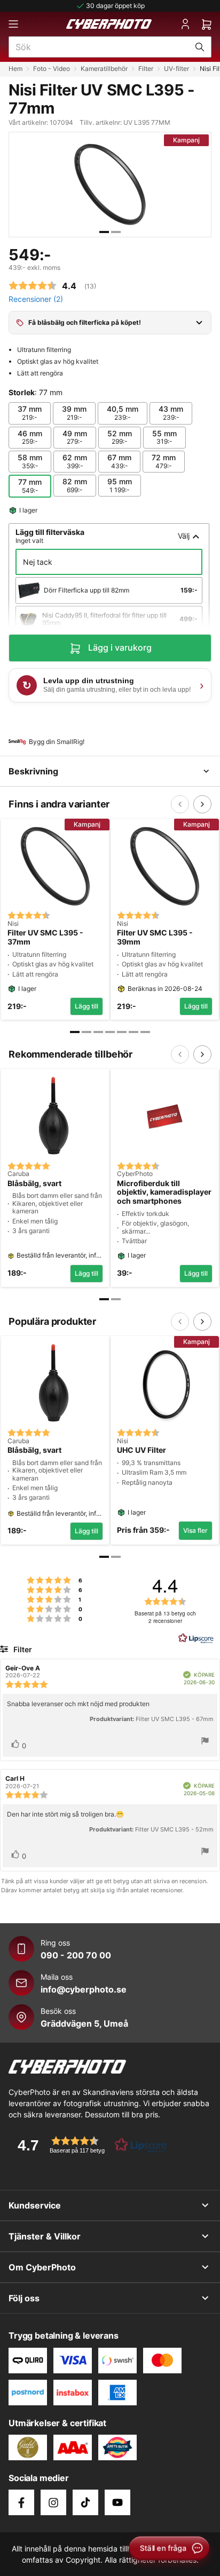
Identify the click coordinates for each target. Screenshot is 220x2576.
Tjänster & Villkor (45, 2236)
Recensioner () (36, 299)
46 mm (30, 437)
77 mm (30, 486)
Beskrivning (33, 771)
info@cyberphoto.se (84, 1989)
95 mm (120, 485)
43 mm (171, 413)
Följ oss (24, 2298)
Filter (146, 69)
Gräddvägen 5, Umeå (84, 2023)
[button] (89, 2145)
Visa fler (195, 1530)
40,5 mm (123, 413)
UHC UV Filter (142, 1450)
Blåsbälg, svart (34, 1183)
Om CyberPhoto (42, 2267)
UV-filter (176, 69)
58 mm (30, 461)
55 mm (164, 437)
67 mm (119, 461)
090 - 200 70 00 (76, 1955)
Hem (15, 69)
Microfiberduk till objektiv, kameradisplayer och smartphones (164, 1193)
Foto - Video (52, 69)
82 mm (75, 485)
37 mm (30, 413)
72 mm (164, 461)
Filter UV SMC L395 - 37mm (45, 937)
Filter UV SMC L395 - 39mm (155, 937)
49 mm (75, 437)
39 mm (74, 413)
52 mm (120, 437)
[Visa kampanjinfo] (199, 323)
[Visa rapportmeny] (205, 1742)
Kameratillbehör (104, 69)
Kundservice (35, 2205)
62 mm (75, 461)
